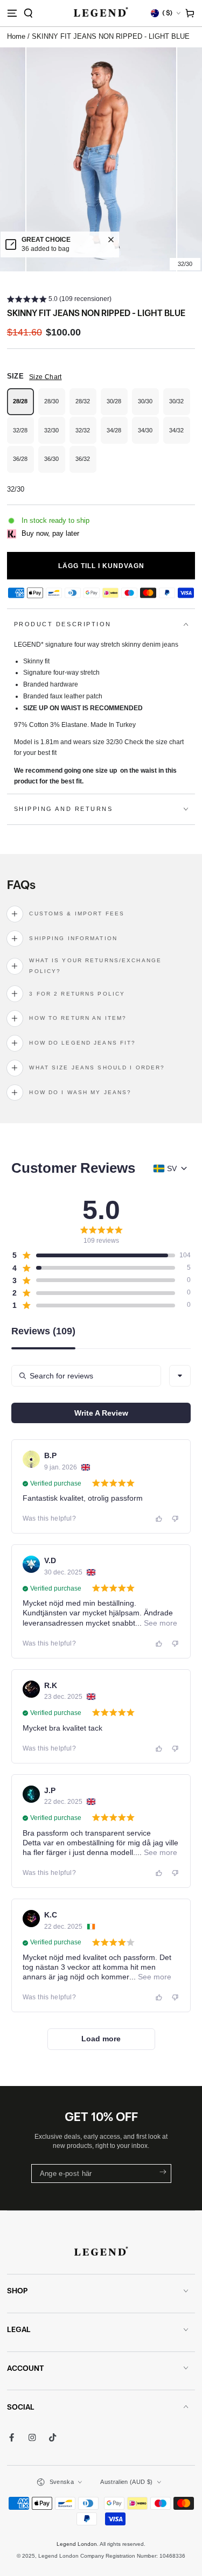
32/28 (23, 435)
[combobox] (180, 1376)
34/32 (180, 435)
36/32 (86, 464)
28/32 (86, 407)
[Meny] (12, 13)
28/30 (55, 407)
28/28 (23, 407)
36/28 (23, 464)
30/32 (180, 407)
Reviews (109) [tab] (43, 1331)
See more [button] (159, 1623)
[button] (28, 13)
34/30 (148, 435)
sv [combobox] (172, 1168)
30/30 (148, 407)
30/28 (117, 407)
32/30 (55, 435)
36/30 (55, 464)
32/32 (86, 435)
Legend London (77, 2544)
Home (16, 36)
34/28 (117, 435)
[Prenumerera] (162, 2172)
